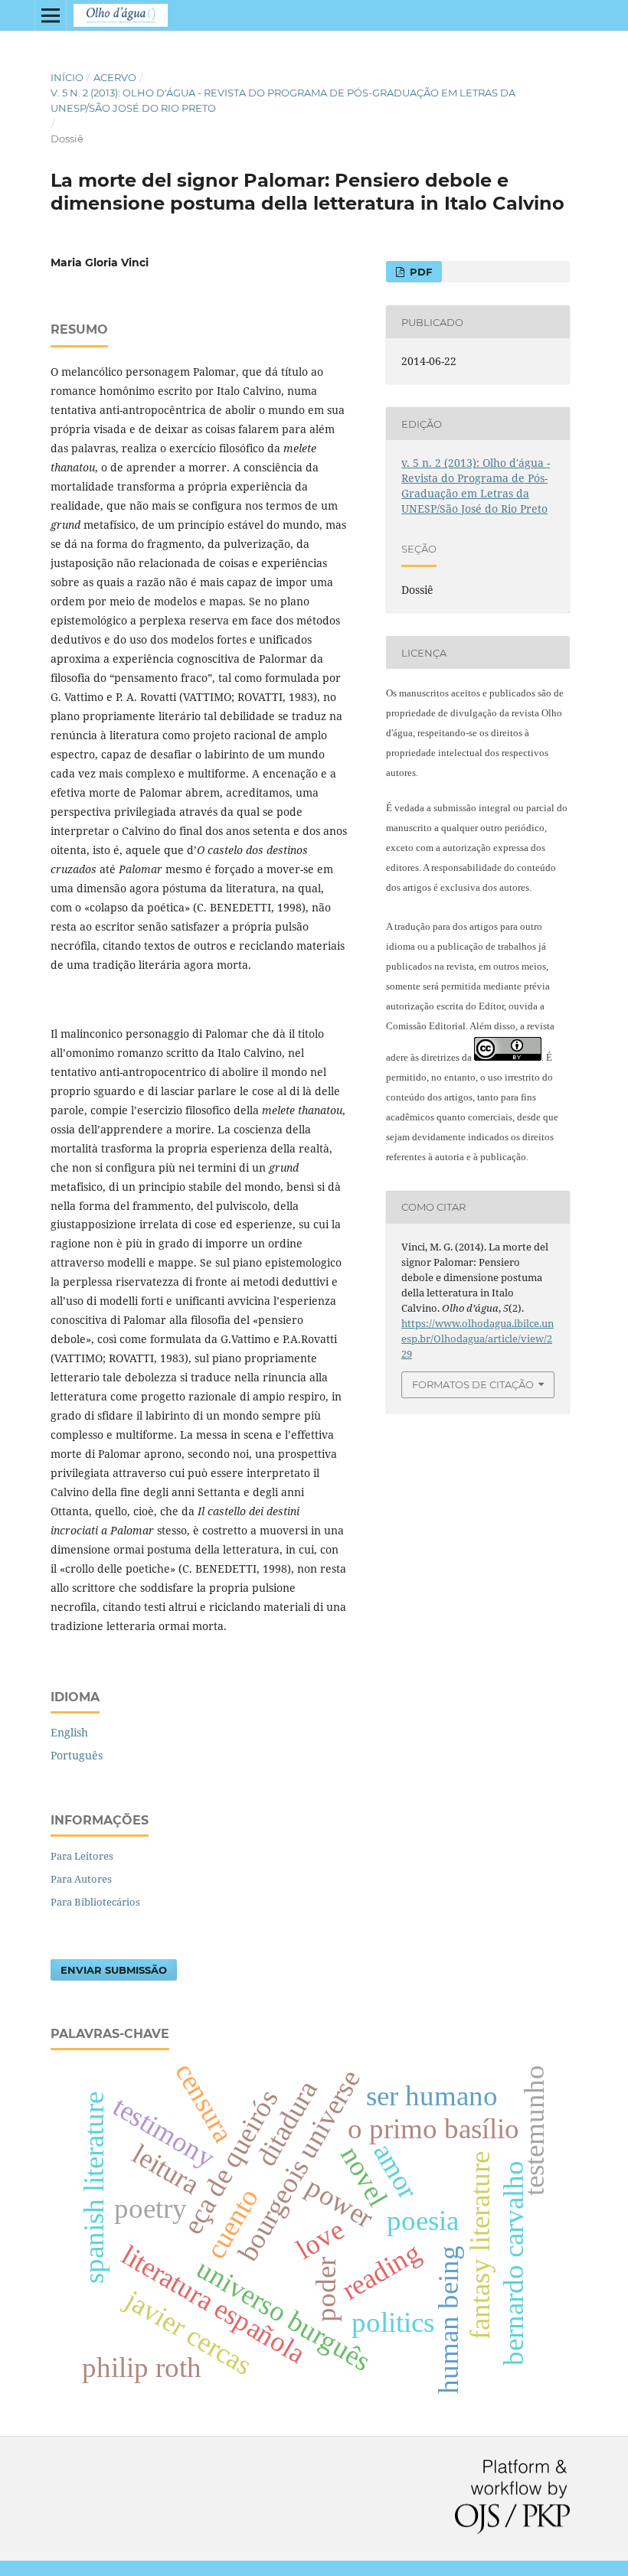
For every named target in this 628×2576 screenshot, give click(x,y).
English (69, 1732)
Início (67, 77)
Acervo (115, 77)
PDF (419, 272)
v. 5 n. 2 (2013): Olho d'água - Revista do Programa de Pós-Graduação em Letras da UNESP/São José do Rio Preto (283, 100)
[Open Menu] (51, 15)
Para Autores (81, 1879)
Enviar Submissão (114, 1970)
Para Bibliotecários (95, 1902)
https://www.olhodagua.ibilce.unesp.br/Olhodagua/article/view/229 (478, 1339)
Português (77, 1755)
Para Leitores (82, 1856)
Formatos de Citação (473, 1384)
